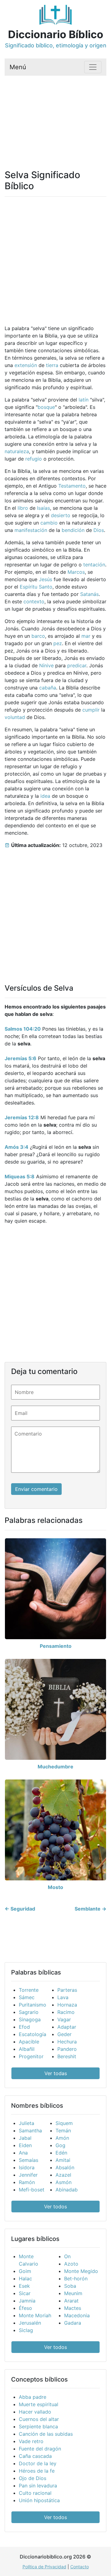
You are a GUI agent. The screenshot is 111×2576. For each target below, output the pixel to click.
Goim (25, 2271)
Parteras (67, 1990)
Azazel (63, 2175)
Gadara (73, 2323)
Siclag (26, 2330)
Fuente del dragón (40, 2449)
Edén (61, 2153)
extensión (26, 365)
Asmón (64, 2182)
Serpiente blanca (38, 2426)
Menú (18, 67)
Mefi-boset (32, 2190)
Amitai (63, 2160)
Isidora (27, 2167)
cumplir (91, 710)
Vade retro (31, 2441)
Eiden (25, 2145)
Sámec (27, 1997)
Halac (25, 2278)
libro (23, 508)
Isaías (43, 508)
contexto (34, 601)
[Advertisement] (55, 115)
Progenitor (31, 2056)
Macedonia (77, 2315)
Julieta (27, 2123)
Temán (63, 2131)
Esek (24, 2286)
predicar (77, 665)
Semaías (29, 2160)
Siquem (64, 2123)
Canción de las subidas (46, 2434)
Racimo (66, 2012)
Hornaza (67, 2005)
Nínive (46, 665)
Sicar (25, 2293)
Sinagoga (30, 2019)
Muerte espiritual (39, 2404)
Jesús (45, 579)
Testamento (72, 486)
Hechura (67, 2042)
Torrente (29, 1990)
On (67, 2256)
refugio (34, 459)
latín (84, 400)
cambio (49, 523)
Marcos (76, 572)
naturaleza (17, 451)
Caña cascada (35, 2456)
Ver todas (56, 2073)
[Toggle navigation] (93, 67)
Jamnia (27, 2301)
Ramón (27, 2182)
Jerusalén (30, 2323)
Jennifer (28, 2175)
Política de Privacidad (44, 2567)
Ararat (71, 2301)
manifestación (31, 530)
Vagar (64, 2019)
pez (58, 643)
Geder (64, 2034)
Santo (46, 587)
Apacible (29, 2042)
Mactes (73, 2308)
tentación (94, 565)
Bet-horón (76, 2278)
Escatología (33, 2034)
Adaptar (67, 2027)
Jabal (25, 2138)
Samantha (30, 2131)
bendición (73, 530)
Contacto (80, 2567)
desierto (61, 515)
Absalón (65, 2167)
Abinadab (67, 2190)
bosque (46, 407)
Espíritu (29, 587)
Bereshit (67, 2056)
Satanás (89, 594)
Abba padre (33, 2397)
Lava (63, 1997)
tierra (52, 365)
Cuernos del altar (39, 2419)
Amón (62, 2138)
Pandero (67, 2049)
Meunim (73, 2293)
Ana (23, 2153)
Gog (60, 2145)
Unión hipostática (39, 2500)
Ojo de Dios (33, 2478)
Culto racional (35, 2493)
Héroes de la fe (37, 2471)
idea (45, 796)
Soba (70, 2286)
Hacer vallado (35, 2412)
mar (86, 636)
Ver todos (55, 2207)
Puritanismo (33, 2005)
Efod (24, 2027)
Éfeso (25, 2308)
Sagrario (29, 2012)
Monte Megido (81, 2271)
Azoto (71, 2264)
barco (38, 636)
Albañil (27, 2049)
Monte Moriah (35, 2315)
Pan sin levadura (38, 2486)
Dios (99, 530)
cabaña (48, 688)
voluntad (15, 717)
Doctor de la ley (38, 2463)
